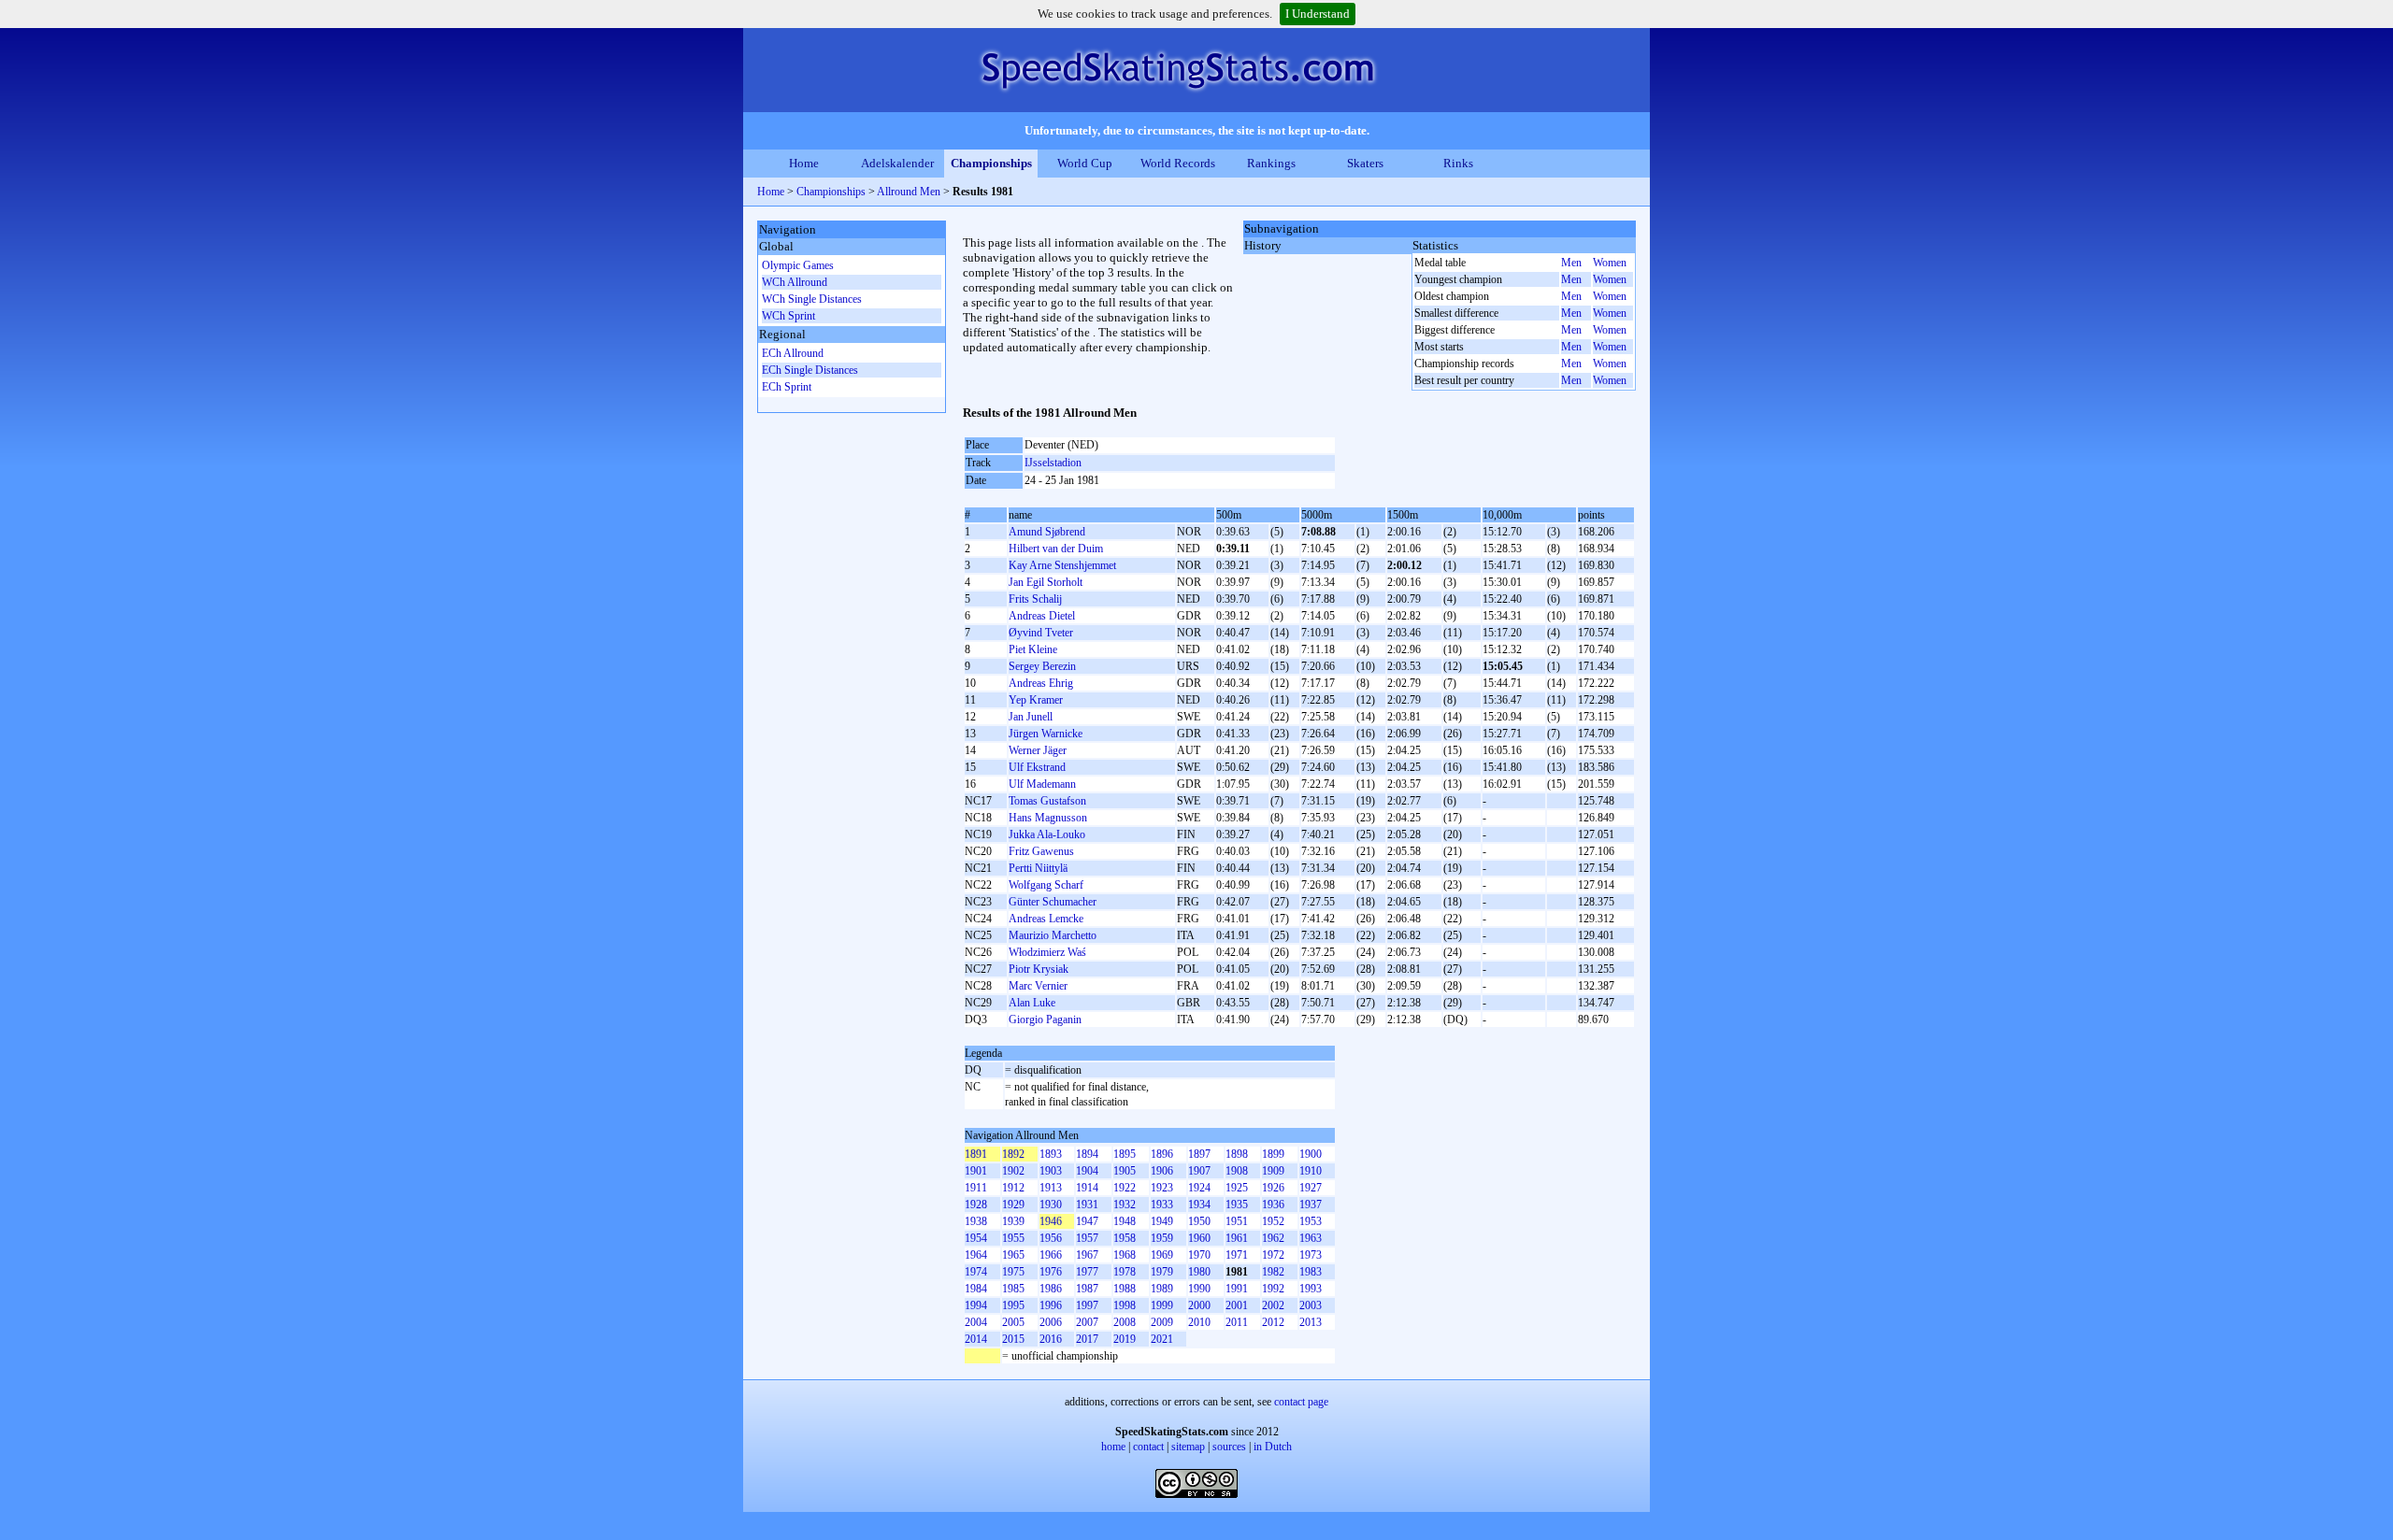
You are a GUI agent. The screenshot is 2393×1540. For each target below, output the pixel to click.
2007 (1087, 1322)
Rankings (1271, 163)
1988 (1125, 1289)
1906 (1162, 1171)
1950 (1199, 1221)
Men (1571, 263)
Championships (991, 163)
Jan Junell (1031, 717)
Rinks (1458, 163)
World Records (1178, 163)
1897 (1199, 1154)
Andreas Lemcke (1046, 919)
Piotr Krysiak (1039, 969)
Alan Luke (1032, 1003)
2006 (1051, 1322)
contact (1148, 1447)
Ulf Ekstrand (1037, 767)
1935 (1237, 1205)
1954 (976, 1238)
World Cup (1085, 163)
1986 (1051, 1289)
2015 (1013, 1339)
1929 (1013, 1205)
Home (804, 163)
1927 (1311, 1188)
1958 (1125, 1238)
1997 (1087, 1305)
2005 (1013, 1322)
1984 (976, 1289)
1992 (1273, 1289)
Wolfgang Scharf (1046, 885)
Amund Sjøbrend (1047, 532)
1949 (1162, 1221)
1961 (1237, 1238)
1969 (1162, 1255)
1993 (1311, 1289)
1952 (1273, 1221)
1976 (1051, 1272)
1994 (976, 1305)
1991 (1237, 1289)
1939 (1013, 1221)
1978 (1125, 1272)
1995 (1013, 1305)
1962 (1273, 1238)
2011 (1237, 1322)
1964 (976, 1255)
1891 (976, 1154)
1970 (1199, 1255)
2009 (1162, 1322)
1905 (1125, 1171)
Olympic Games (798, 265)
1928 (976, 1205)
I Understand (1318, 14)
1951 (1237, 1221)
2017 (1087, 1339)
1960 (1199, 1238)
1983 (1311, 1272)
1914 (1087, 1188)
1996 (1051, 1305)
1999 (1162, 1305)
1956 (1051, 1238)
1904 (1087, 1171)
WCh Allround (795, 282)
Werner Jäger (1038, 750)
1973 (1311, 1255)
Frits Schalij (1035, 599)
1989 (1162, 1289)
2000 (1199, 1305)
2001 (1237, 1305)
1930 (1051, 1205)
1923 (1162, 1188)
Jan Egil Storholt (1046, 582)
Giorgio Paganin (1045, 1020)
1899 (1273, 1154)
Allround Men (909, 192)
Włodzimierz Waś (1047, 952)
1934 (1199, 1205)
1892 (1013, 1154)
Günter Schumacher (1053, 902)
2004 (976, 1322)
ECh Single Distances (810, 370)
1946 (1051, 1221)
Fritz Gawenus (1041, 851)
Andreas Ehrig (1041, 683)
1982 (1273, 1272)
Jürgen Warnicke (1046, 734)
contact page (1301, 1402)
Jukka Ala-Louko (1047, 834)
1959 (1162, 1238)
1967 (1087, 1255)
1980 (1199, 1272)
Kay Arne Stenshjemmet (1062, 565)
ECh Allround (793, 353)
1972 (1273, 1255)
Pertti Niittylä (1038, 868)
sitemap (1188, 1447)
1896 (1162, 1154)
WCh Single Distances (812, 299)
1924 (1199, 1188)
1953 (1311, 1221)
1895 (1125, 1154)
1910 (1311, 1171)
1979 (1162, 1272)
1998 (1125, 1305)
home (1113, 1447)
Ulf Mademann (1042, 784)
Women (1610, 263)
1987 (1087, 1289)
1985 (1013, 1289)
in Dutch (1273, 1447)
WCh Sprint (788, 316)
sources (1229, 1447)
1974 (976, 1272)
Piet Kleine (1033, 649)
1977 (1087, 1272)
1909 (1273, 1171)
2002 (1273, 1305)
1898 (1237, 1154)
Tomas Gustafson (1047, 801)
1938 (976, 1221)
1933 (1162, 1205)
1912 (1013, 1188)
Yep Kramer (1036, 700)
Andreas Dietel (1042, 616)
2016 (1051, 1339)
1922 (1125, 1188)
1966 (1051, 1255)
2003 (1311, 1305)
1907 (1199, 1171)
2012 (1273, 1322)
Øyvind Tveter (1041, 633)
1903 (1051, 1171)
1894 (1087, 1154)
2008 (1125, 1322)
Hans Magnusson (1048, 818)
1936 (1273, 1205)
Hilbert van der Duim (1056, 549)
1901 (976, 1171)
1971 (1237, 1255)
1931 (1087, 1205)
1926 (1273, 1188)
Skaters (1365, 163)
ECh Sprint (787, 387)
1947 (1087, 1221)
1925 (1237, 1188)
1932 (1125, 1205)
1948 (1125, 1221)
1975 (1013, 1272)
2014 (976, 1339)
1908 (1237, 1171)
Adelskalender (897, 163)
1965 (1013, 1255)
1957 (1087, 1238)
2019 (1125, 1339)
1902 (1013, 1171)
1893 (1051, 1154)
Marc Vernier (1038, 986)
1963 (1311, 1238)
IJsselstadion (1053, 463)
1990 (1199, 1289)
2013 (1311, 1322)
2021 (1162, 1339)
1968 (1125, 1255)
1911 (976, 1188)
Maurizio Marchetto (1053, 935)
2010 (1199, 1322)
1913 (1051, 1188)
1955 (1013, 1238)
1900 (1311, 1154)
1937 (1311, 1205)
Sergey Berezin (1042, 666)
